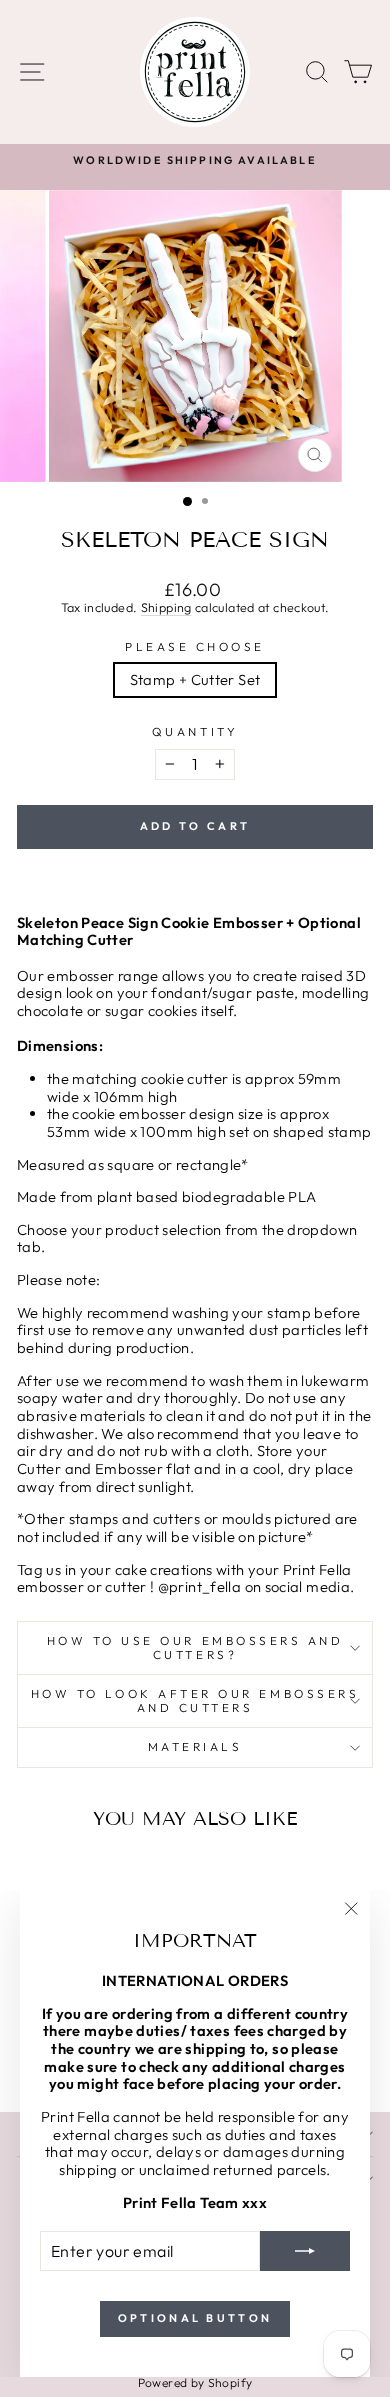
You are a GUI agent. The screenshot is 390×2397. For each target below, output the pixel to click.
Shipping (166, 607)
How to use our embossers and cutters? (195, 1647)
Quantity (195, 732)
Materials (195, 1746)
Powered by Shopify (195, 2382)
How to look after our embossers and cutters (195, 1700)
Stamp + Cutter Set (195, 679)
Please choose (195, 647)
